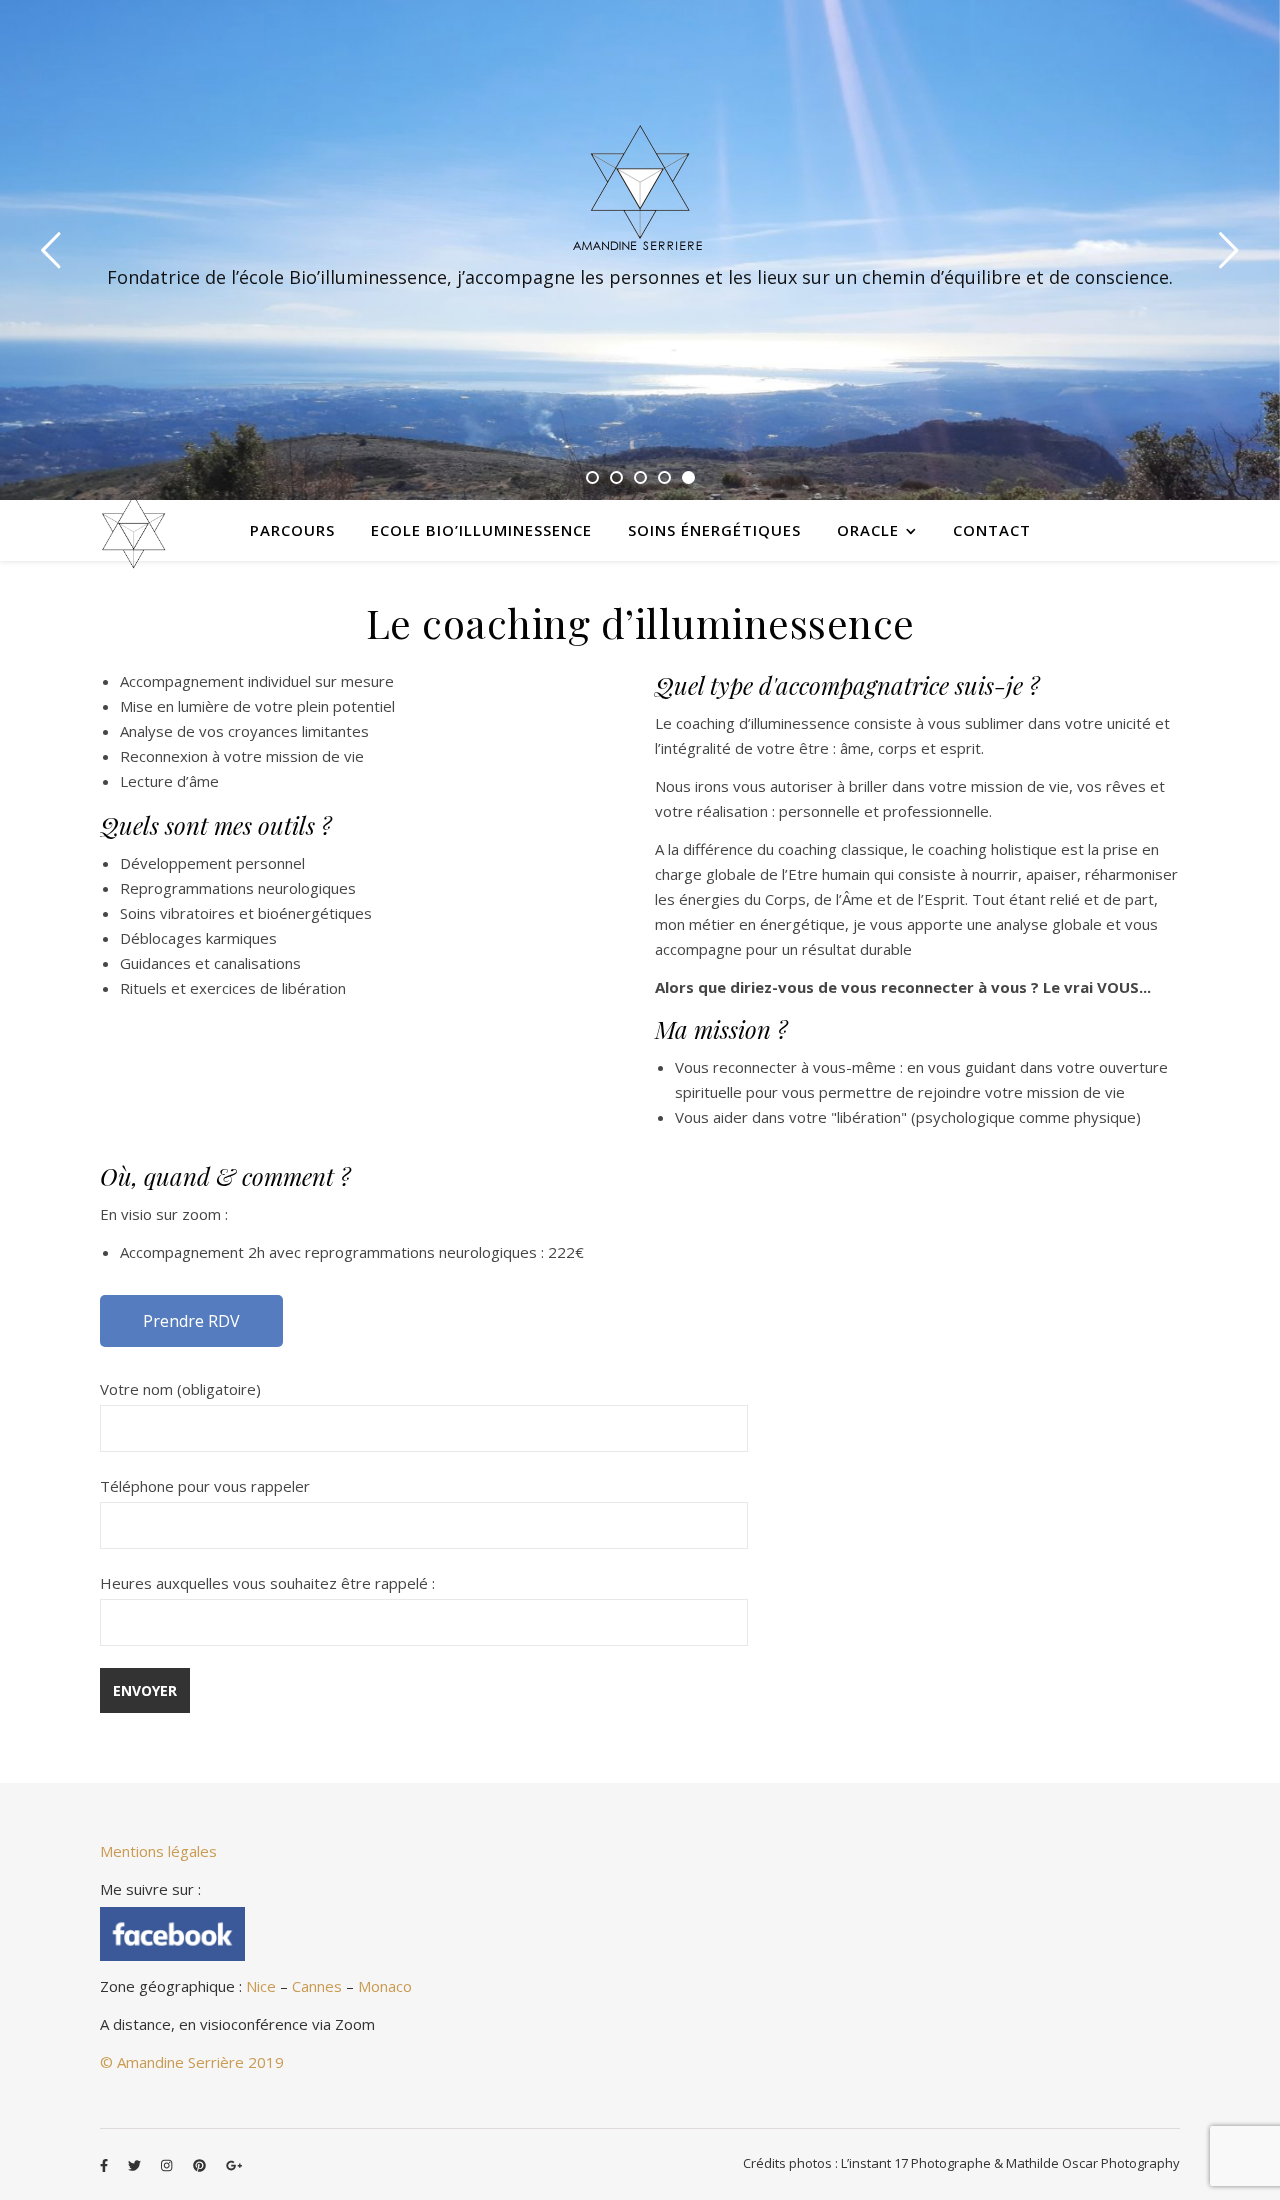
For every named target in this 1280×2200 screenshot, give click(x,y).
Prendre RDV (191, 1321)
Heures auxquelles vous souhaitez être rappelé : (267, 1583)
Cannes (317, 1986)
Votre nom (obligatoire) (180, 1389)
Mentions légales (158, 1851)
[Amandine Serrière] (640, 186)
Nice (261, 1986)
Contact (992, 530)
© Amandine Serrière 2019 (192, 2062)
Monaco (385, 1986)
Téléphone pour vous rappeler (205, 1486)
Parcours (292, 530)
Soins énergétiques (714, 530)
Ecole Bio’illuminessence (481, 530)
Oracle (868, 530)
